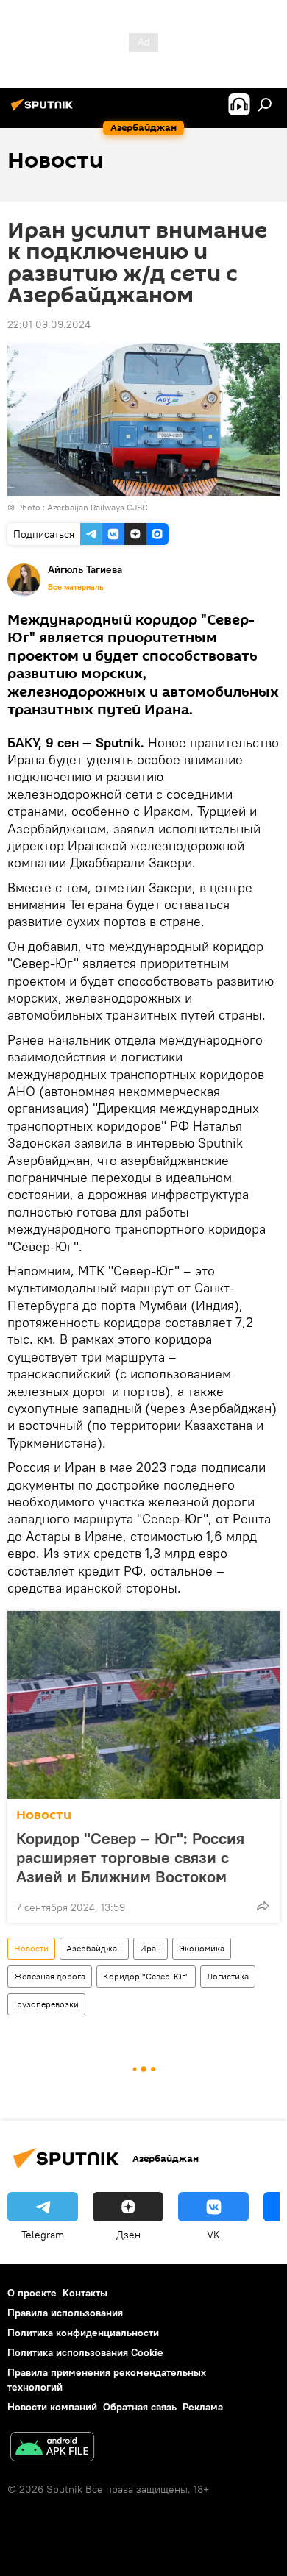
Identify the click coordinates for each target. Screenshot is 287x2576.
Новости (44, 1815)
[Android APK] (52, 2448)
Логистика (228, 1976)
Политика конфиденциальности (83, 2333)
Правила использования (65, 2313)
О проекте (32, 2293)
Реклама (203, 2407)
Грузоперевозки (46, 2004)
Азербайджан (94, 1948)
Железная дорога (50, 1976)
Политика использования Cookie (85, 2352)
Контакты (85, 2293)
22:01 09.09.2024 (49, 324)
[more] (263, 1906)
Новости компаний (52, 2407)
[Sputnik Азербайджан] (44, 110)
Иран (150, 1948)
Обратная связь (140, 2407)
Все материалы (77, 587)
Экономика (202, 1948)
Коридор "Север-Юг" (146, 1976)
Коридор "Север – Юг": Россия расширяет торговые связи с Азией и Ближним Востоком (130, 1857)
